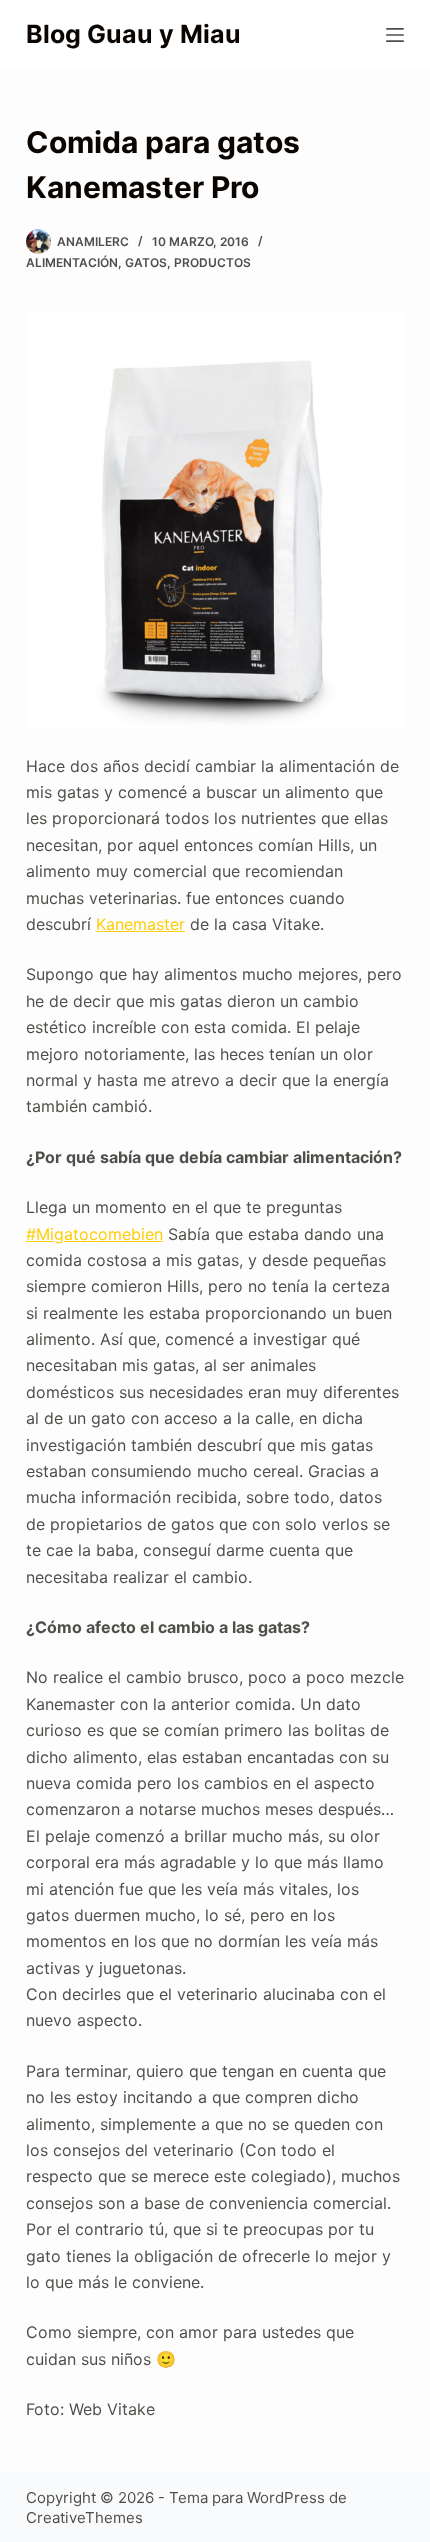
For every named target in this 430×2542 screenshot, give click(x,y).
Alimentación (72, 262)
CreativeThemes (84, 2517)
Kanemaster (140, 924)
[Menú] (395, 35)
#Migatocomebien (94, 1234)
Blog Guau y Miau (133, 34)
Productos (212, 262)
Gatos (146, 262)
